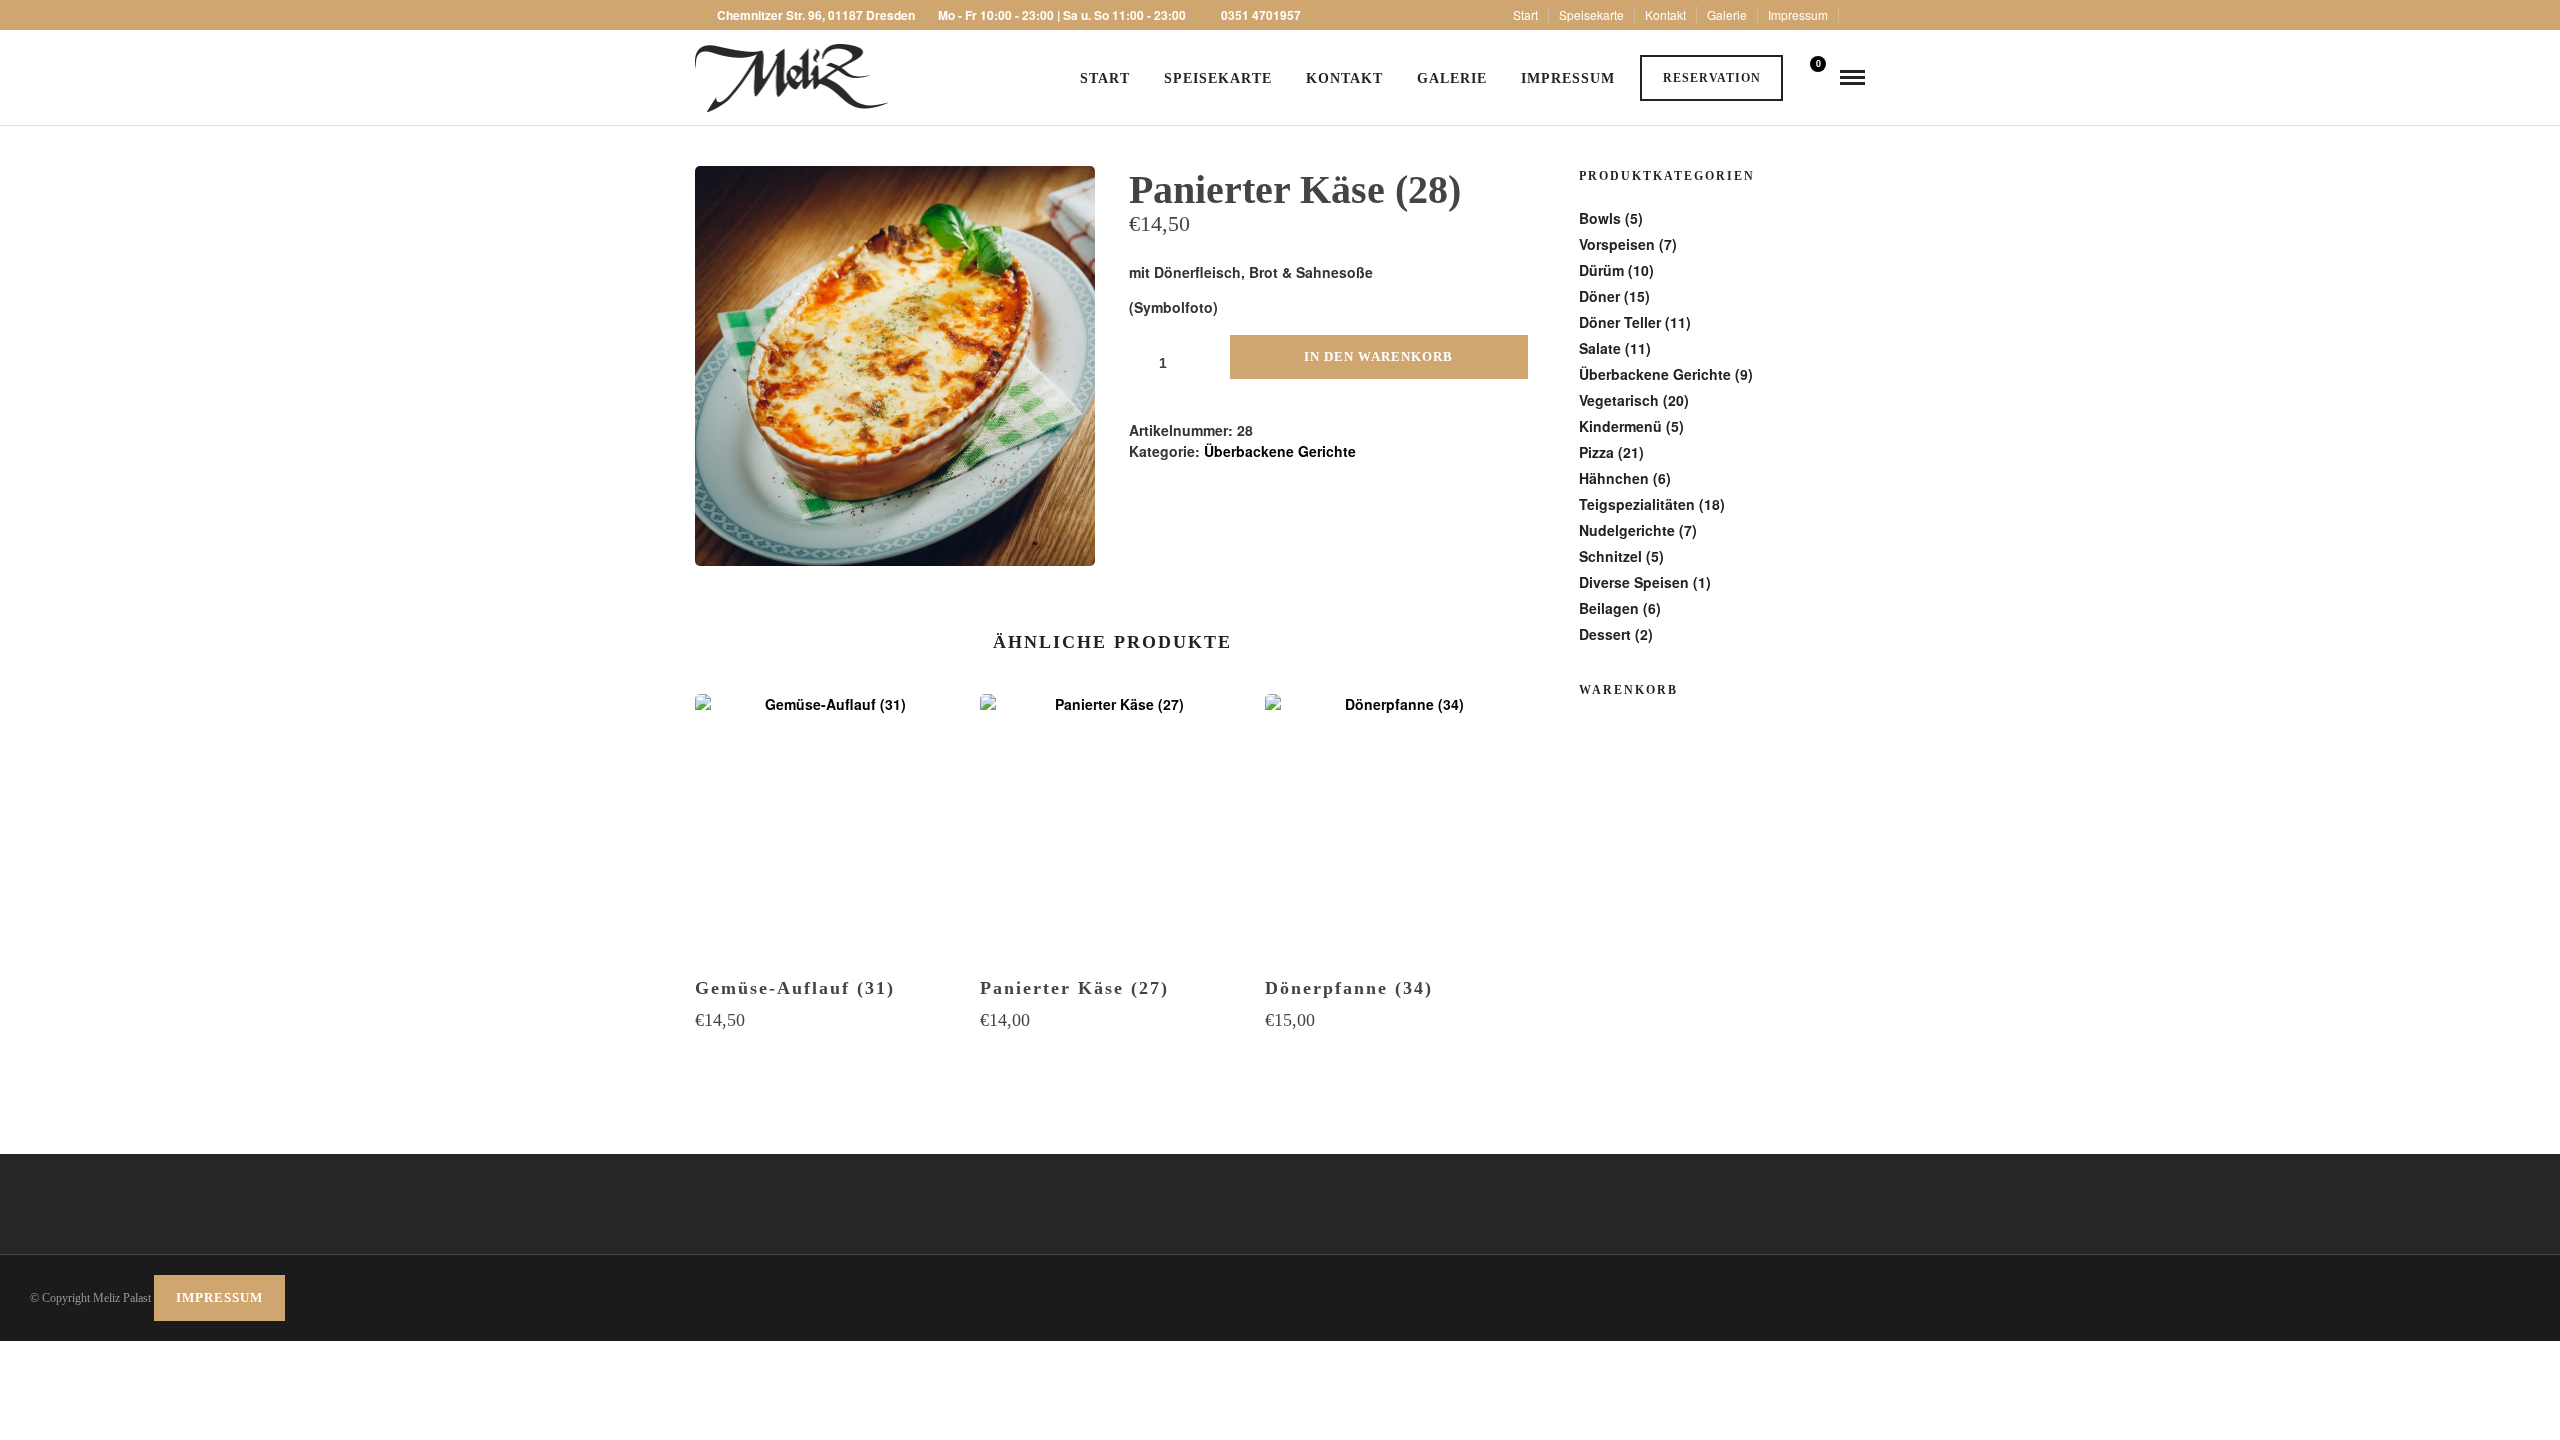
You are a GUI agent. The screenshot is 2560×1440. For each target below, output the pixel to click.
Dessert (1605, 634)
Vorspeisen (1617, 244)
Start (1525, 14)
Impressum (1798, 14)
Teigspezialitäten (1637, 504)
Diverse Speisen (1634, 582)
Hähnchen (1614, 478)
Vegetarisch (1619, 400)
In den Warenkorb (1378, 356)
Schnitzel (1610, 556)
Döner (1599, 296)
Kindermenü (1620, 426)
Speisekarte (1591, 14)
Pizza (1596, 452)
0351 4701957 (1261, 15)
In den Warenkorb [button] (827, 1058)
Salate (1600, 348)
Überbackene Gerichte (1280, 451)
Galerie (1727, 14)
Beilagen (1609, 608)
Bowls (1600, 218)
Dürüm (1601, 270)
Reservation (1712, 78)
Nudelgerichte (1627, 530)
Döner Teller (1620, 322)
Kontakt (1665, 14)
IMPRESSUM (219, 1297)
